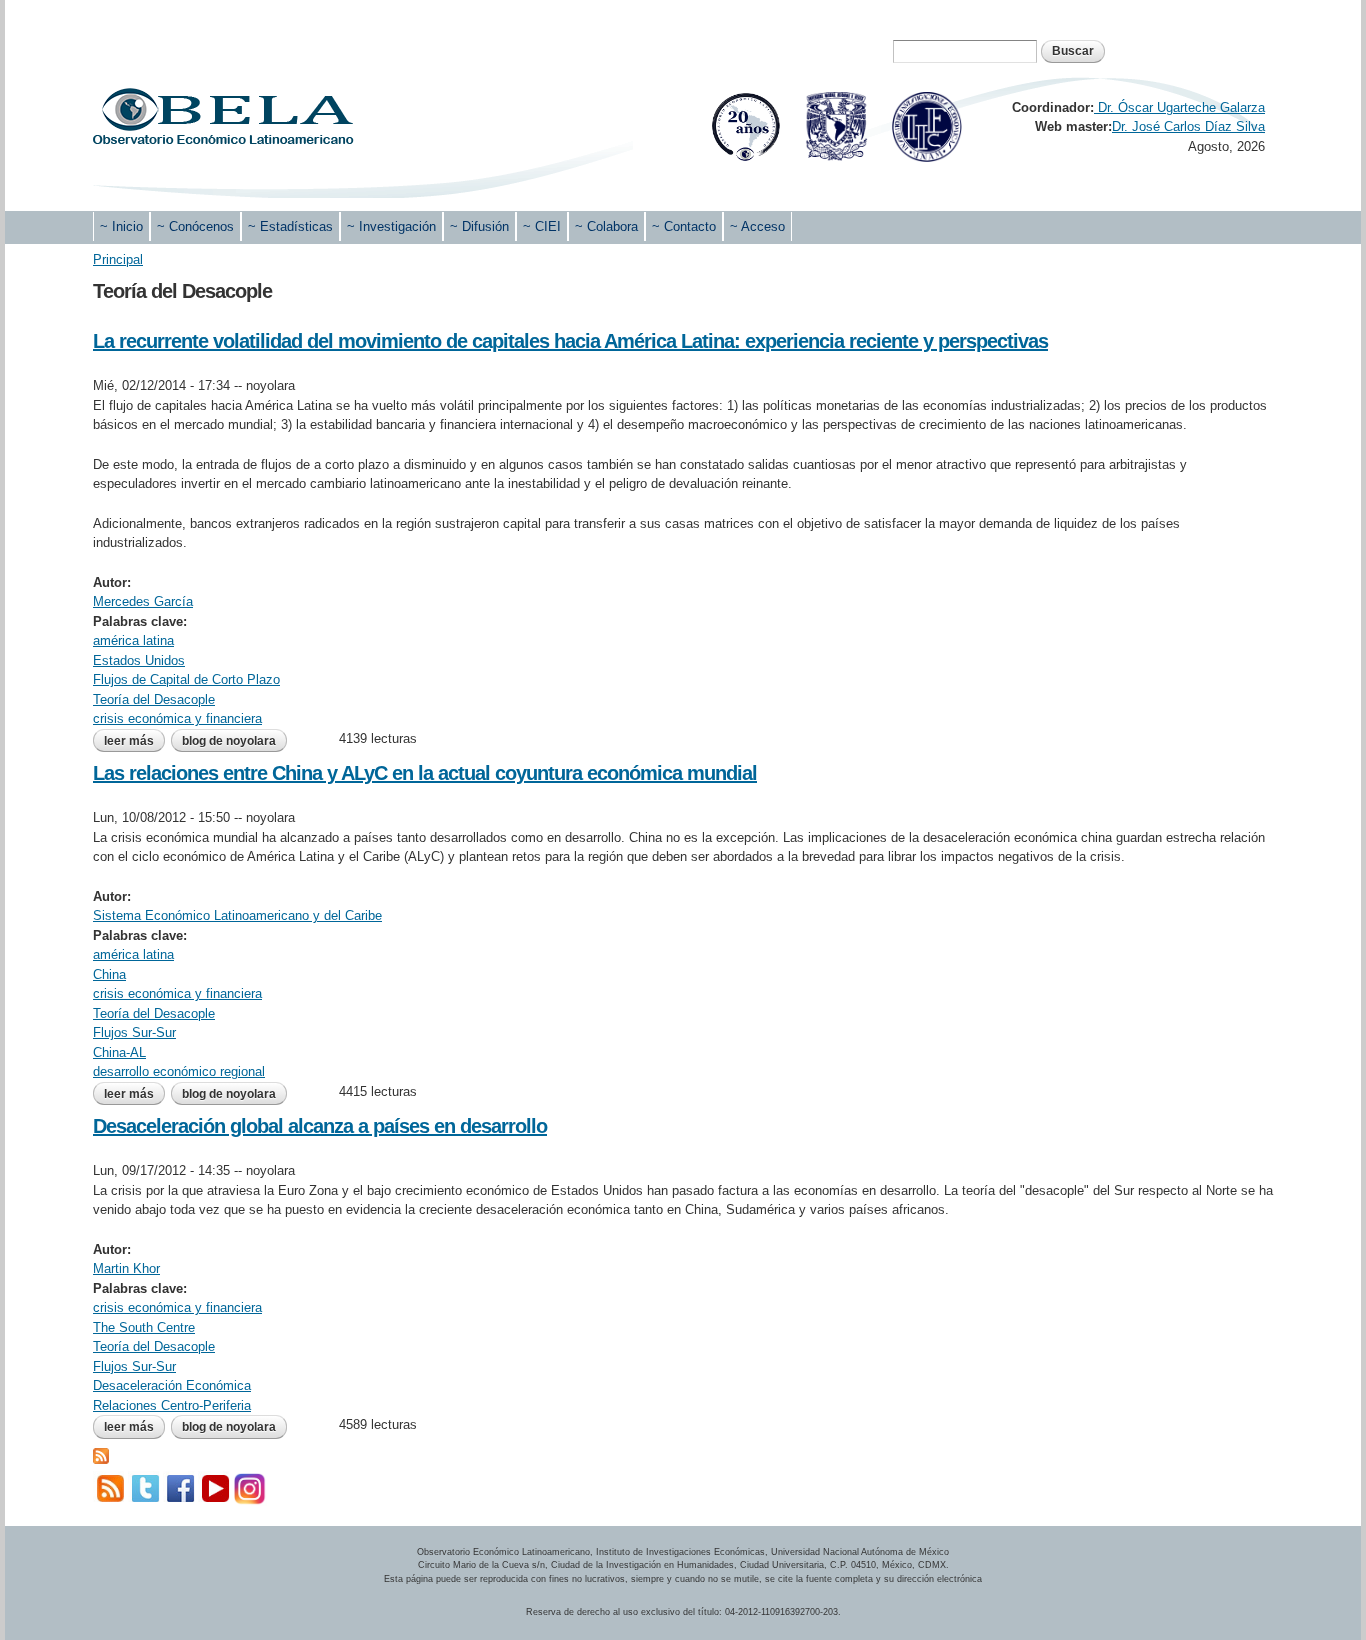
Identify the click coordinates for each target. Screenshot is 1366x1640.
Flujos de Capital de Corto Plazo (186, 679)
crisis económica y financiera (177, 718)
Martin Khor (126, 1268)
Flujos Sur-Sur (134, 1032)
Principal (118, 259)
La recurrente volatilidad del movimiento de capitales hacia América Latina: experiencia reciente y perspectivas (570, 341)
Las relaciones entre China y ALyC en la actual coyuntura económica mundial (425, 773)
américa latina (133, 640)
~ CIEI (542, 226)
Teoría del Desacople (154, 699)
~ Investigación (391, 226)
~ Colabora (606, 226)
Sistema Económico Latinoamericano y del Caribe (237, 915)
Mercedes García (143, 601)
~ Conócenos (195, 226)
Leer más (134, 741)
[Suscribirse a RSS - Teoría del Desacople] (101, 1454)
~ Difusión (479, 226)
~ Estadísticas (290, 226)
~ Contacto (684, 226)
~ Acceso (757, 226)
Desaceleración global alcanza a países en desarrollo (320, 1126)
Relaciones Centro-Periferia (172, 1405)
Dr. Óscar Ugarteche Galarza (1179, 107)
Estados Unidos (139, 660)
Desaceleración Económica (172, 1385)
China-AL (119, 1052)
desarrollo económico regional (179, 1071)
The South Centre (144, 1327)
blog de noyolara (229, 741)
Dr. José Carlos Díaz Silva (1188, 126)
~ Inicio (121, 226)
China (109, 974)
